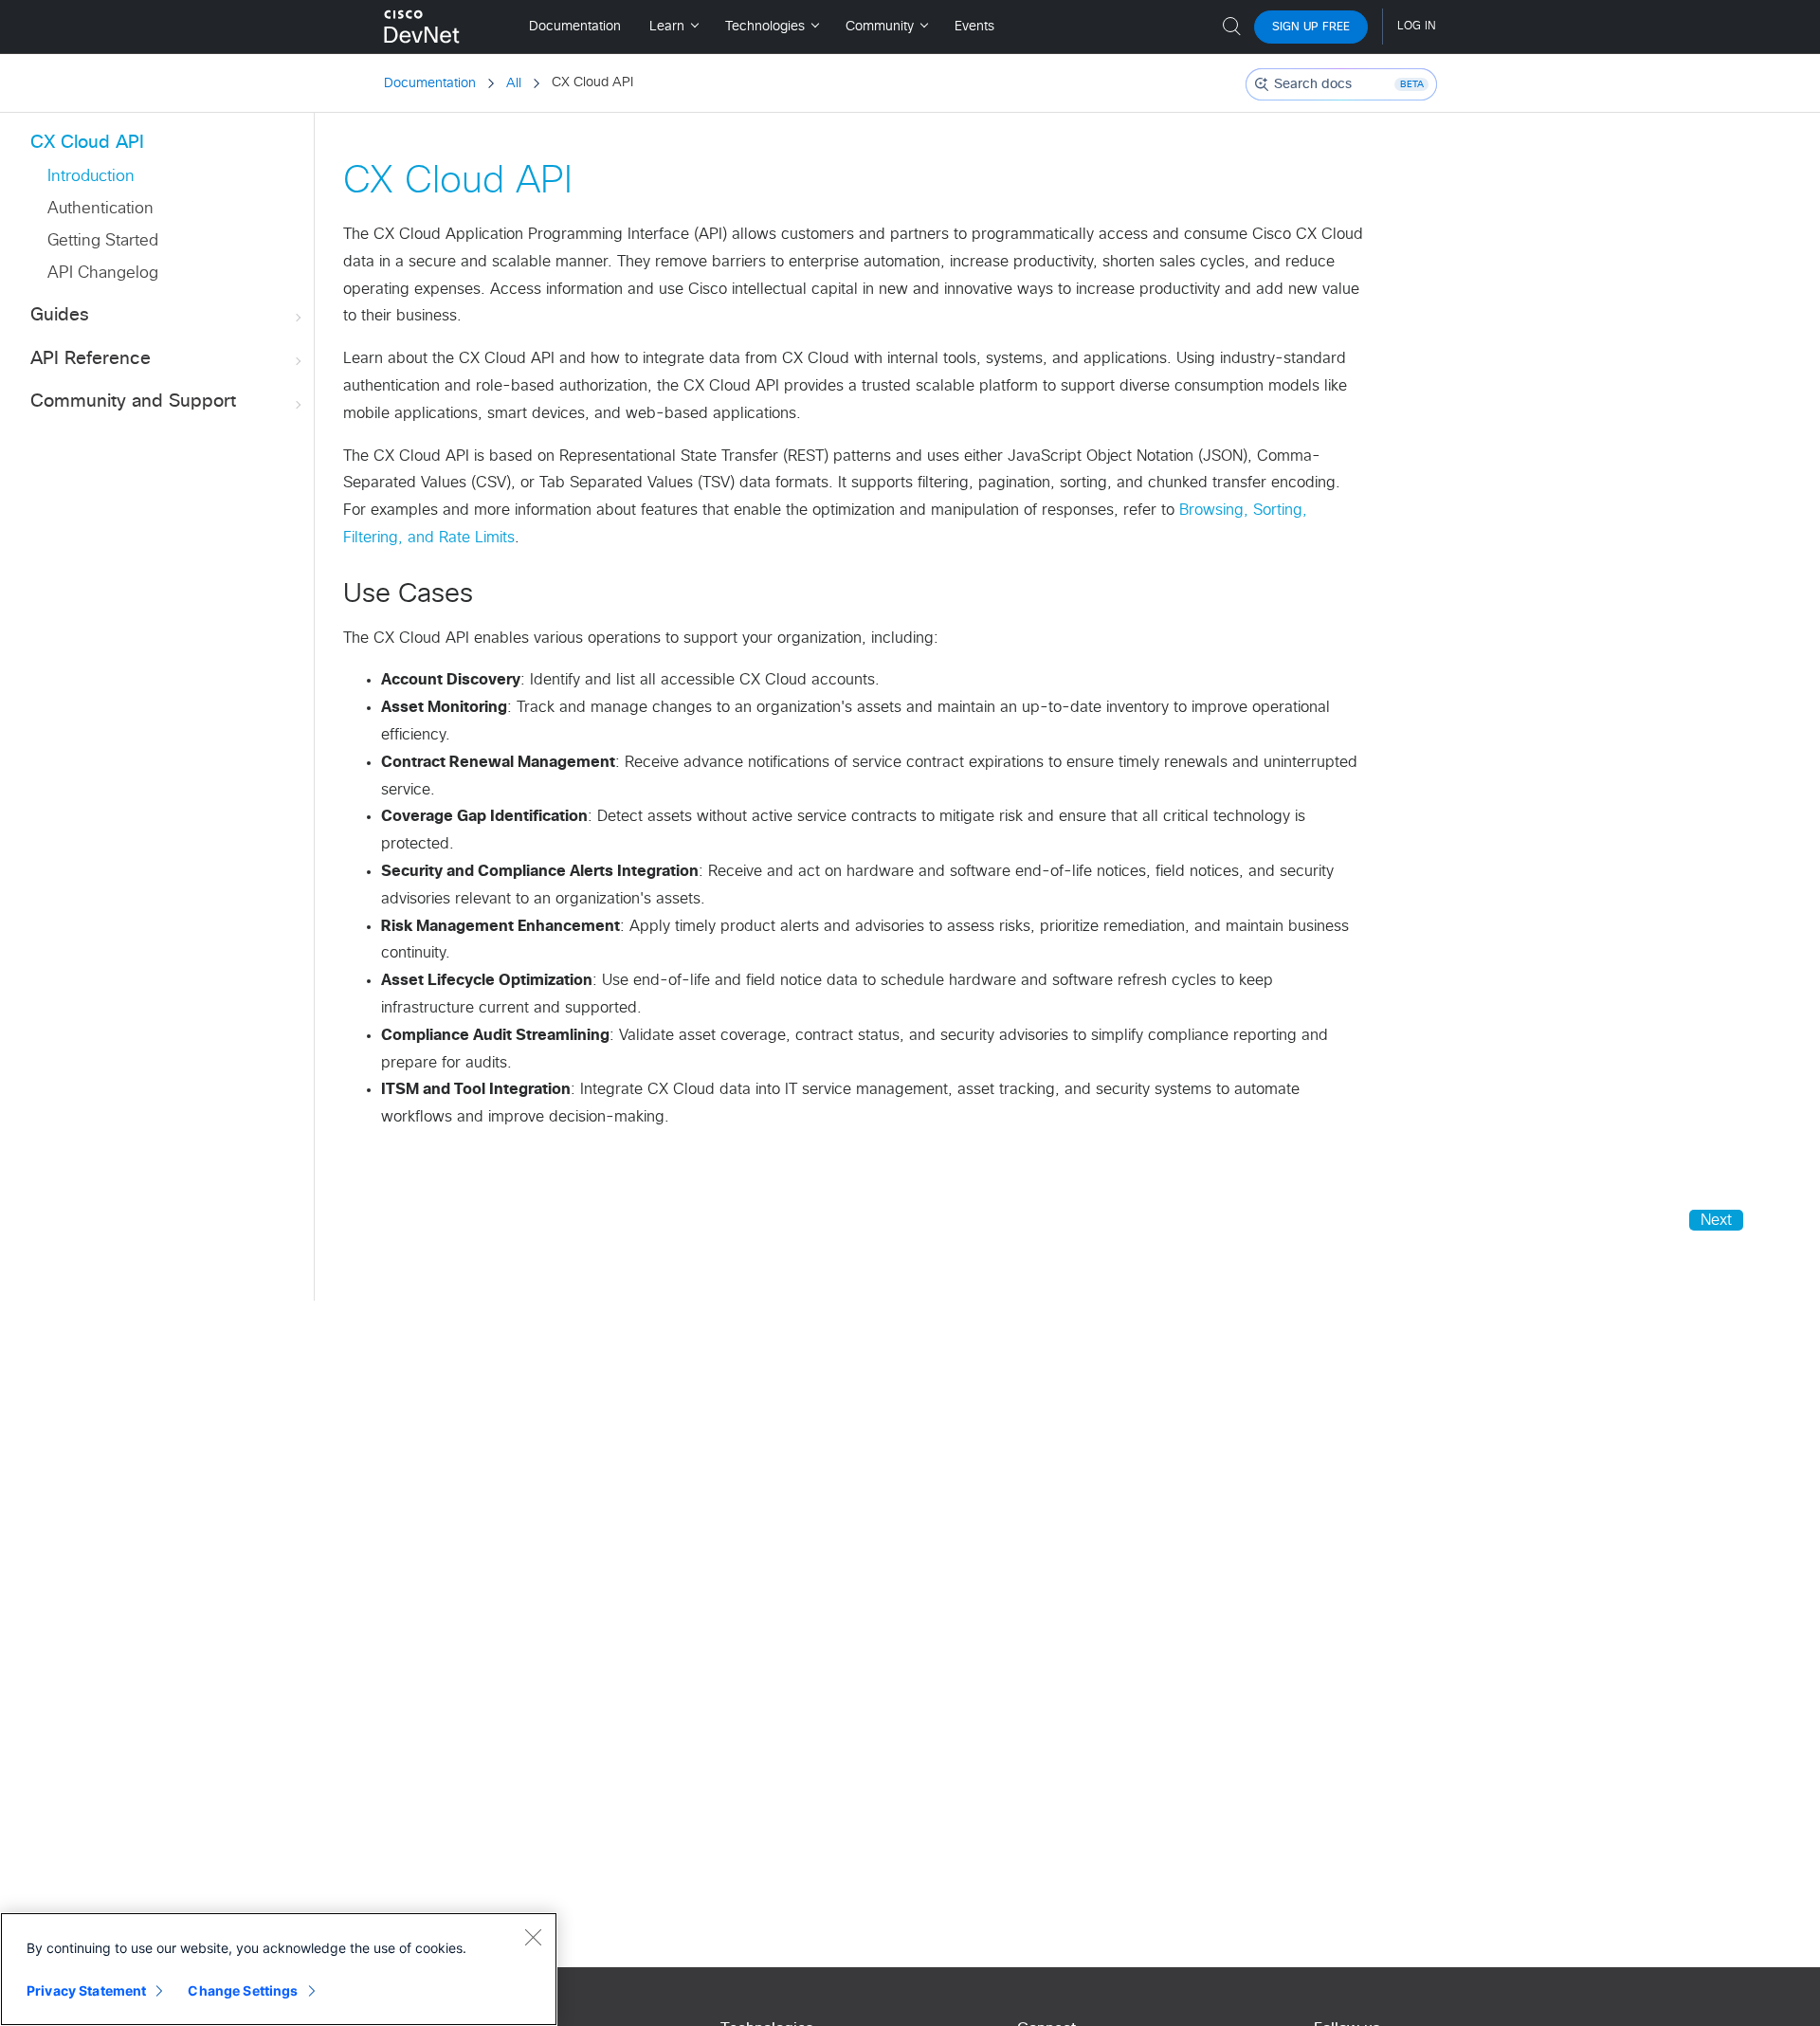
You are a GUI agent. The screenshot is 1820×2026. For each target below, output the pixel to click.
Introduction (91, 177)
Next (1716, 1220)
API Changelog (103, 274)
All (514, 83)
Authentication (100, 209)
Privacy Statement (86, 1990)
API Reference (91, 359)
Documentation (430, 83)
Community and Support (133, 402)
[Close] (533, 1937)
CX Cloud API (87, 143)
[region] (279, 1969)
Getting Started (103, 241)
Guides (60, 315)
